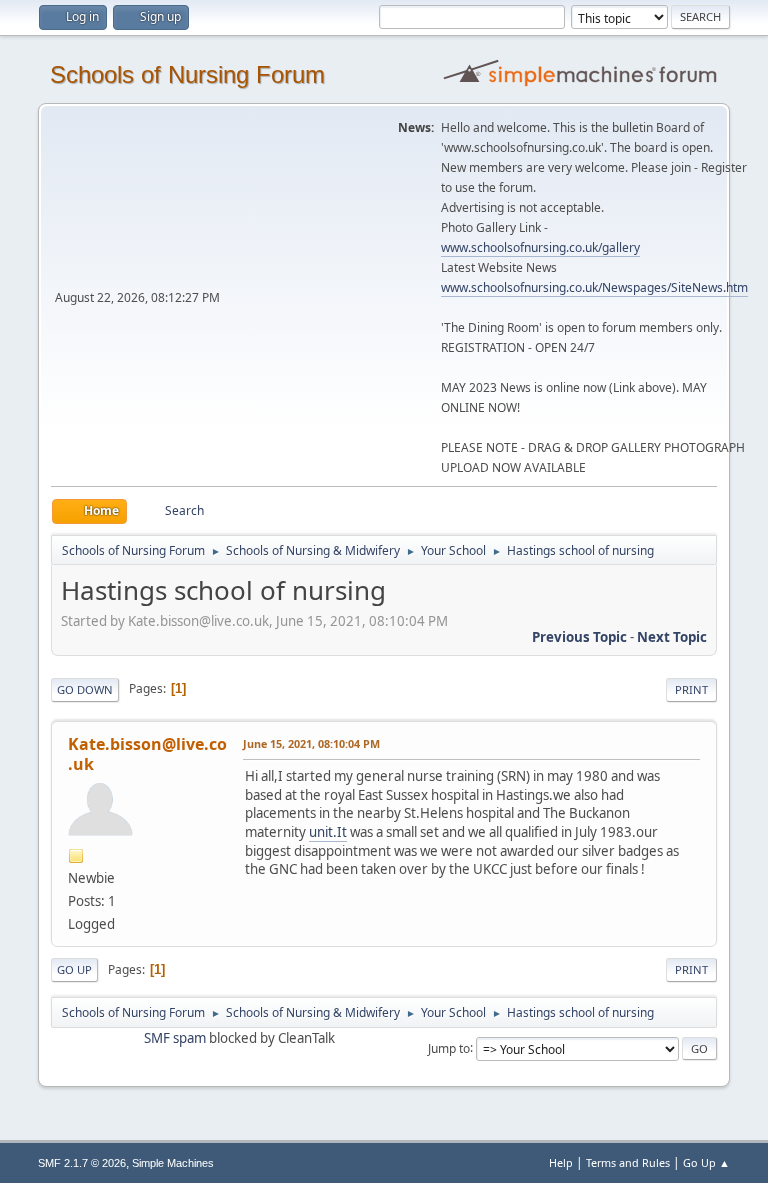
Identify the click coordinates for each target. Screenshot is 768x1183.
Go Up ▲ (706, 1162)
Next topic (672, 637)
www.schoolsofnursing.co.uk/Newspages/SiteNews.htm (594, 287)
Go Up (74, 969)
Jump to (449, 1047)
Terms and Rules (628, 1162)
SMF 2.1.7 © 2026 (82, 1163)
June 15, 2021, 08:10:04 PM (311, 743)
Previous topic (579, 637)
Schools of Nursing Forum (187, 74)
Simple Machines (173, 1163)
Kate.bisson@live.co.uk (147, 754)
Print (691, 689)
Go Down (85, 689)
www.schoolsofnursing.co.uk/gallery (540, 247)
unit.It (328, 832)
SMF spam (175, 1038)
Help (561, 1162)
